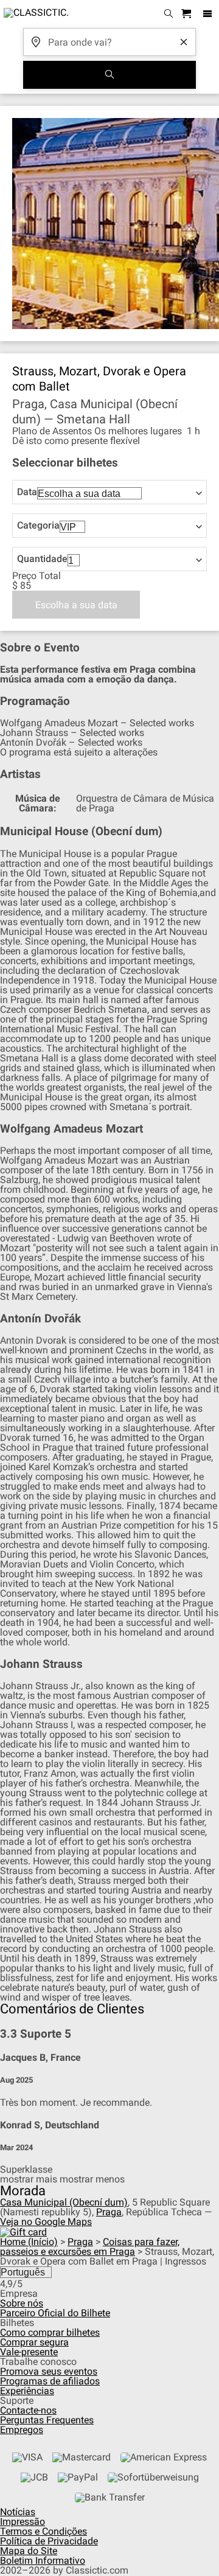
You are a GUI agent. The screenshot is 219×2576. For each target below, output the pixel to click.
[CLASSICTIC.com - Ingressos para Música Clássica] (35, 14)
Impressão (23, 2522)
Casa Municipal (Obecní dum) (64, 2202)
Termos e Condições (43, 2531)
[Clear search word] (184, 42)
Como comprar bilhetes (50, 2332)
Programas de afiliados (50, 2381)
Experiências (27, 2391)
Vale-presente (29, 2352)
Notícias (18, 2512)
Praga (109, 2212)
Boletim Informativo (43, 2560)
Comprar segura (34, 2342)
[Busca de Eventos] (109, 75)
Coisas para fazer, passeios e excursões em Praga (90, 2247)
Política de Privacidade (49, 2541)
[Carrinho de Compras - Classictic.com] (188, 14)
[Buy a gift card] (23, 2231)
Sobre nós (22, 2303)
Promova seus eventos (49, 2371)
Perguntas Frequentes (47, 2420)
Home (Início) (29, 2242)
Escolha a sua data (76, 605)
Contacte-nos (28, 2410)
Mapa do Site (29, 2551)
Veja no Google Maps (46, 2222)
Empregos (22, 2430)
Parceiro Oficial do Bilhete (55, 2313)
